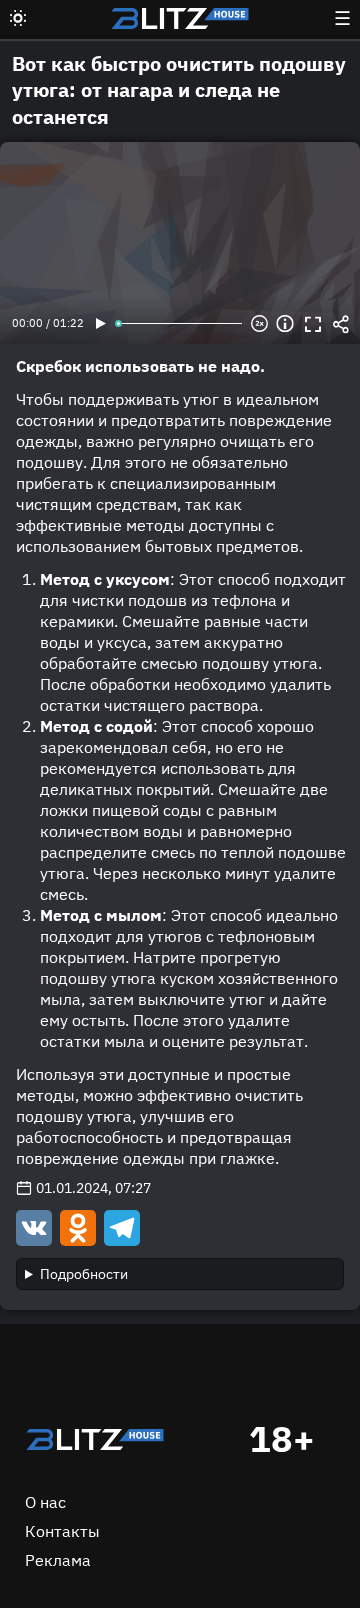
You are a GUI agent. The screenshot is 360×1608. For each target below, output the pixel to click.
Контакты (62, 1531)
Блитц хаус (180, 18)
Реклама (58, 1560)
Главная (95, 1440)
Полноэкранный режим (313, 324)
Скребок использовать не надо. (140, 366)
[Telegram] (120, 1227)
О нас (45, 1502)
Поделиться (341, 324)
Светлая (18, 18)
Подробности (84, 1274)
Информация (285, 324)
